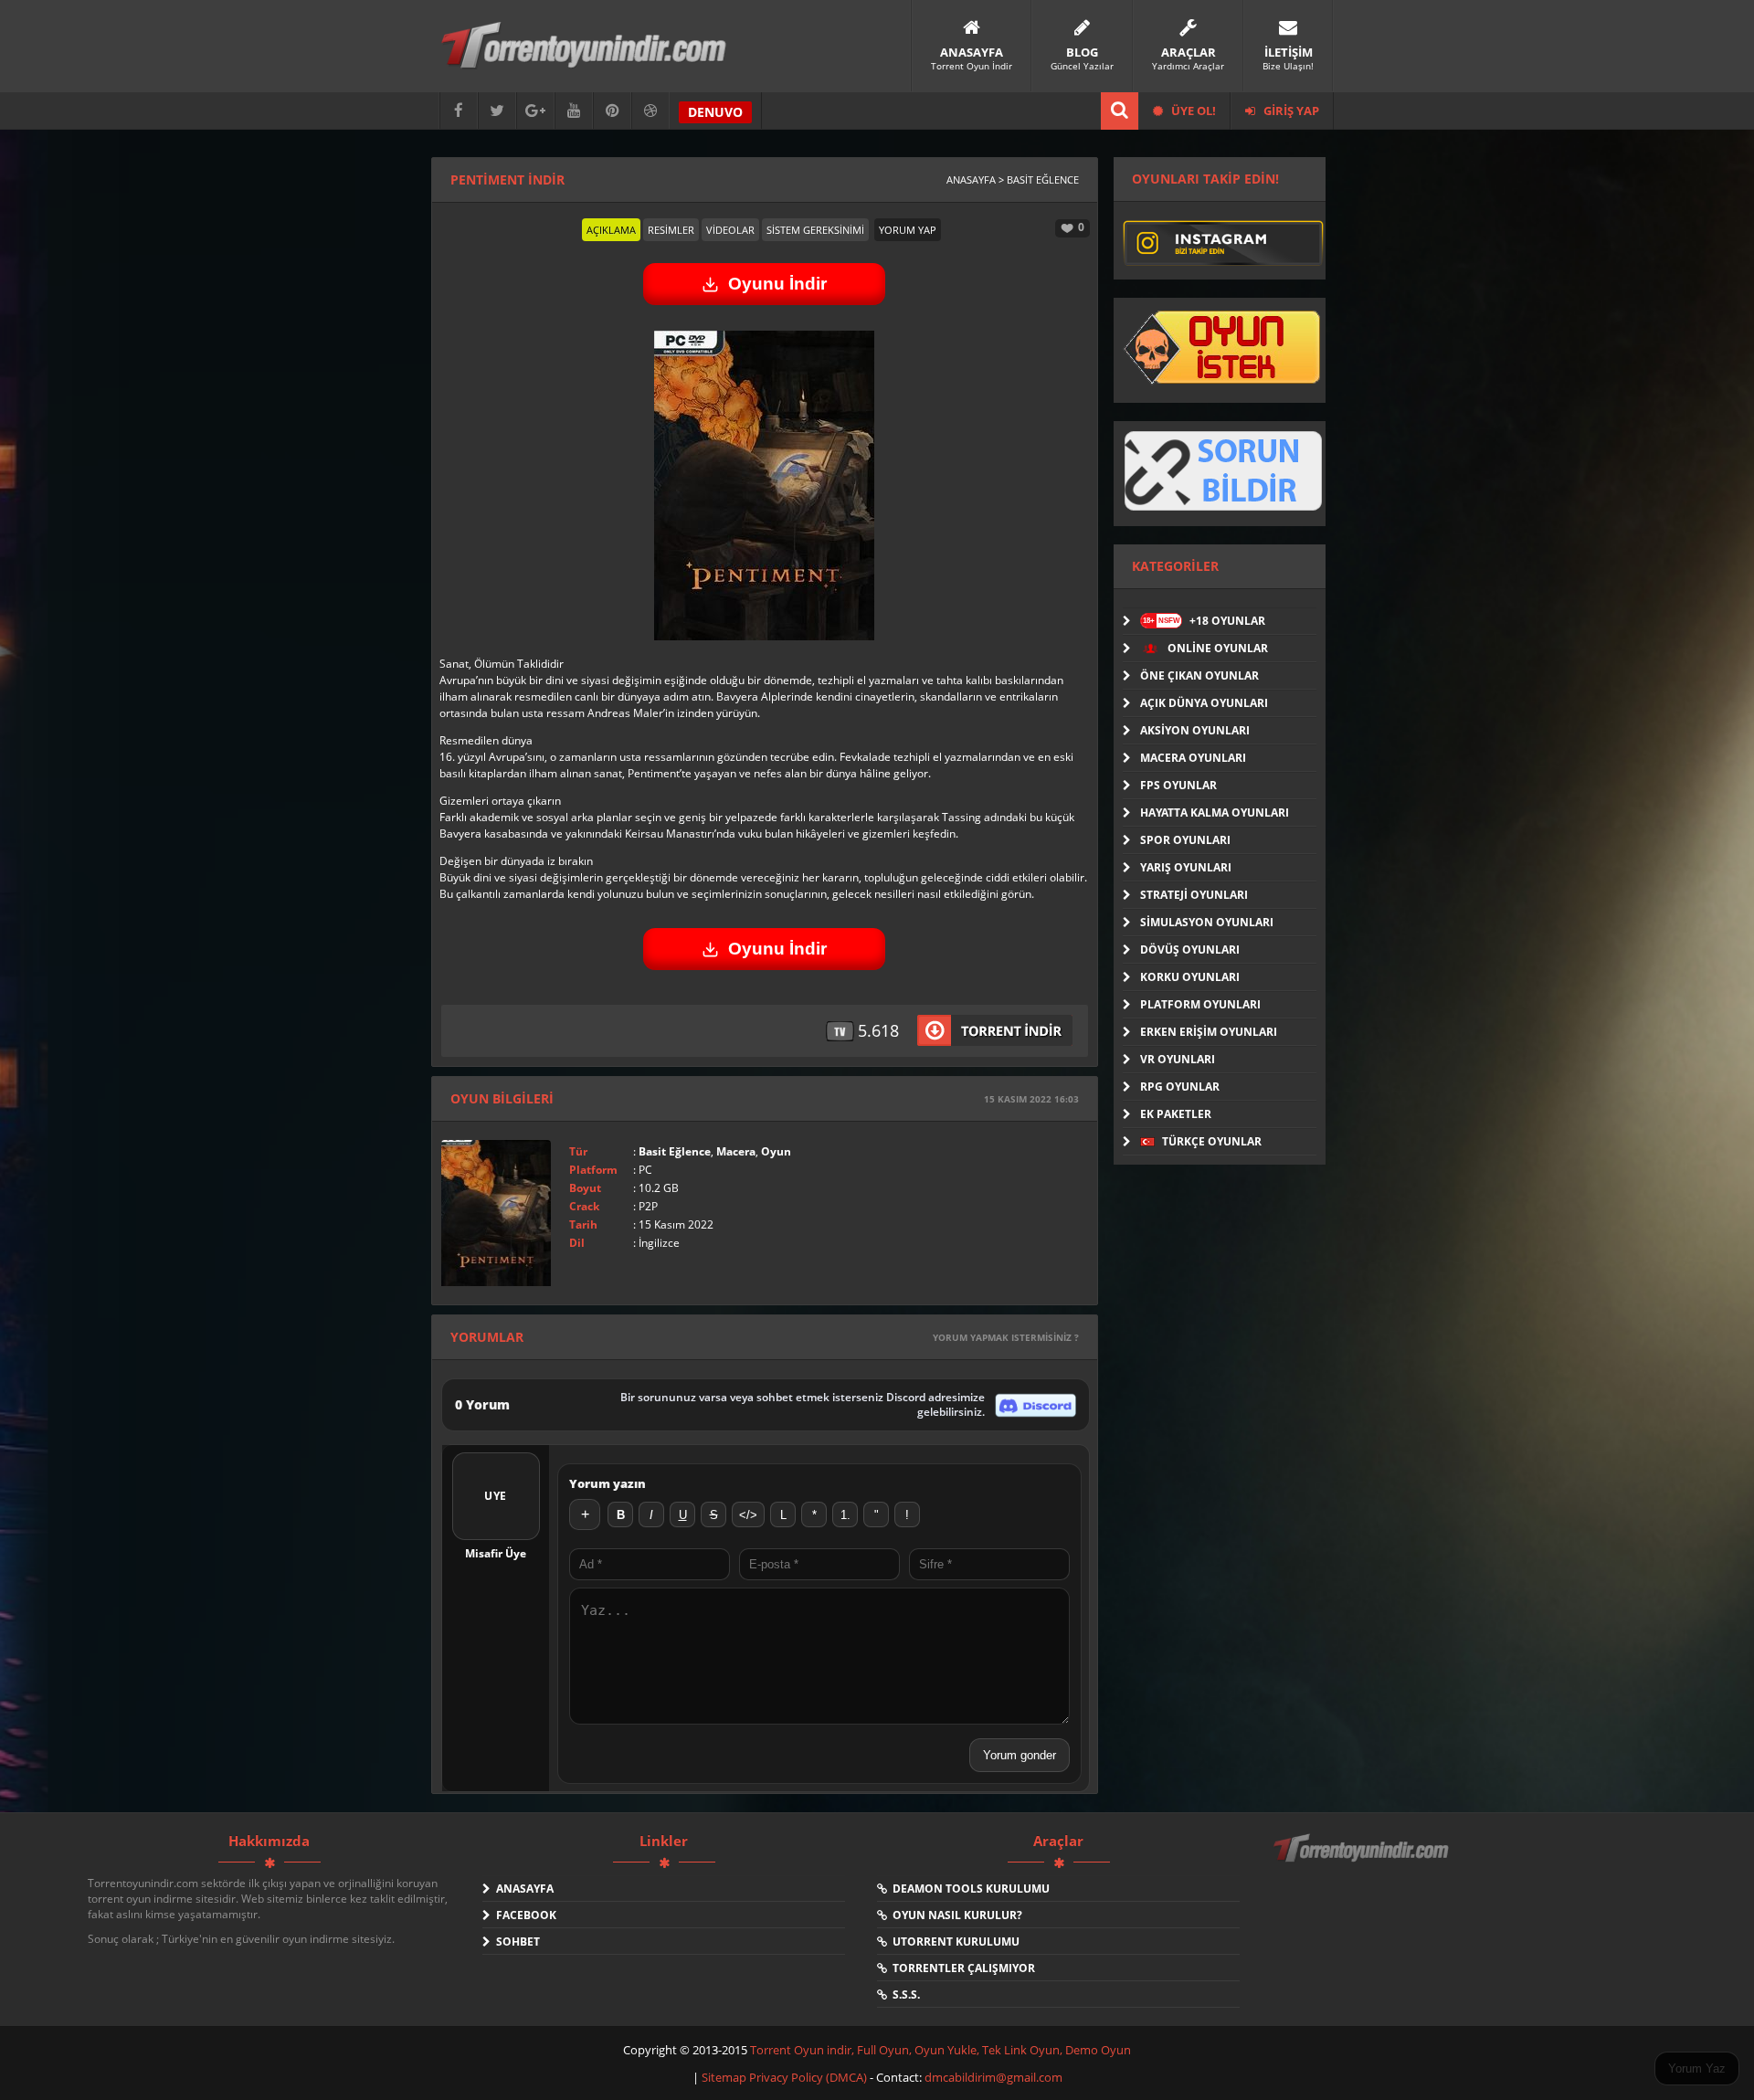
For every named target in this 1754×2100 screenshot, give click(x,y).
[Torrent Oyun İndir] (1363, 1861)
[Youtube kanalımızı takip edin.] (574, 111)
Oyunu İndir (777, 284)
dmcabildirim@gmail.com (993, 2077)
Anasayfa (522, 1889)
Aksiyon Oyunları (1195, 730)
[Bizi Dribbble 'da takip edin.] (650, 111)
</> (748, 1515)
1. (845, 1515)
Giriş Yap (1290, 111)
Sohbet (515, 1942)
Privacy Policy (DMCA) (808, 2077)
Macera (736, 1151)
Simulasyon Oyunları (1207, 922)
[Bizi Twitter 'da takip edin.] (497, 111)
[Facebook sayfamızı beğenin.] (459, 111)
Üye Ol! (1192, 111)
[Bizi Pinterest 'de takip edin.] (612, 111)
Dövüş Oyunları (1190, 950)
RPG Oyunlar (1180, 1087)
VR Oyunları (1178, 1059)
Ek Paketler (1176, 1114)
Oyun (776, 1151)
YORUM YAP (908, 230)
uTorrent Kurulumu (953, 1942)
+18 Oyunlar (1204, 621)
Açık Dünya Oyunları (1204, 703)
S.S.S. (903, 1994)
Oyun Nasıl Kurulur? (955, 1915)
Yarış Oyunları (1186, 867)
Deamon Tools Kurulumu (968, 1889)
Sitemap (725, 2077)
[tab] (611, 230)
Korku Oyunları (1190, 977)
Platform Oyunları (1200, 1004)
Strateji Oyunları (1194, 895)
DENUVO (715, 112)
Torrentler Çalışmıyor (961, 1968)
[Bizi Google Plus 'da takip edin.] (535, 111)
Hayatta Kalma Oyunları (1215, 813)
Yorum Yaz (1697, 2068)
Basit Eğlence (675, 1151)
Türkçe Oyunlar (1210, 1141)
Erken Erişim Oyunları (1209, 1032)
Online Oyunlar (1216, 648)
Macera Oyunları (1193, 758)
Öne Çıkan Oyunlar (1199, 675)
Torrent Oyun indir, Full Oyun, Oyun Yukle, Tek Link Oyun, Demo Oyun (940, 2050)
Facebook (523, 1915)
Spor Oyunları (1185, 840)
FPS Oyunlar (1178, 785)
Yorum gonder (1020, 1755)
